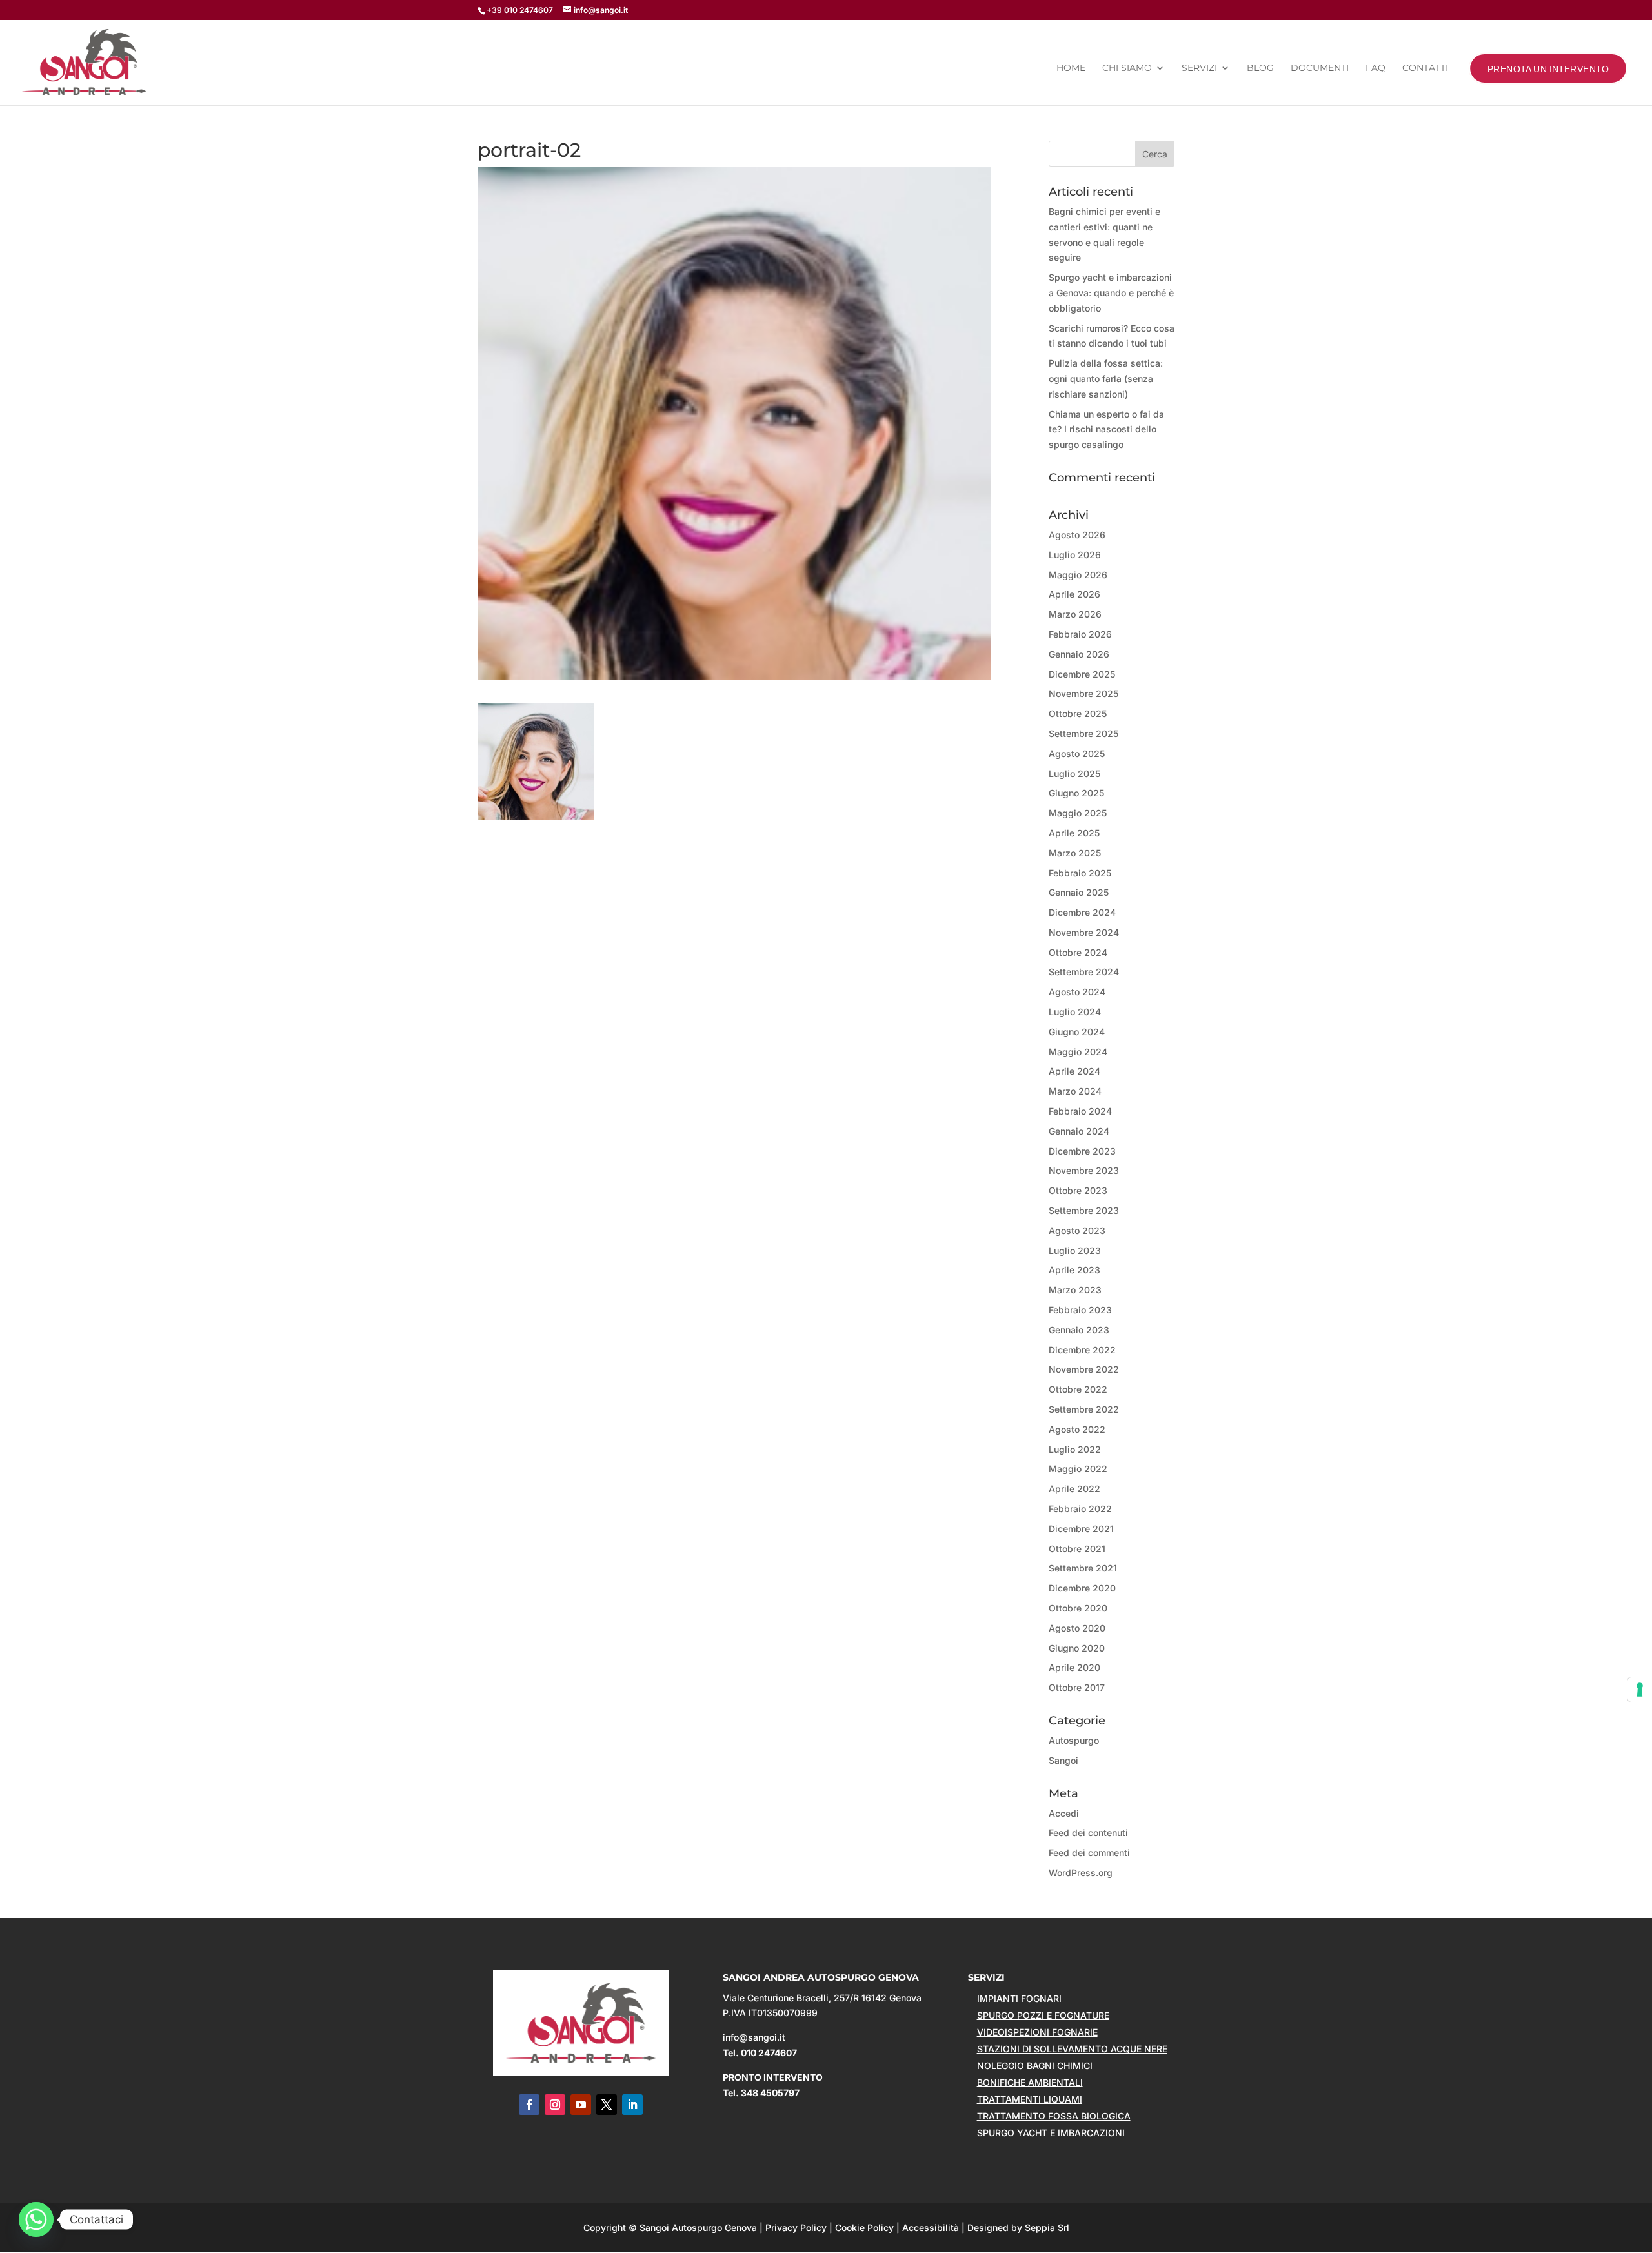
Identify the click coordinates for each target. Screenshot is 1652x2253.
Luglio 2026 (1075, 555)
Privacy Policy (796, 2228)
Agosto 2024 (1077, 992)
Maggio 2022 (1078, 1469)
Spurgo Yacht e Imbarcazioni (1051, 2133)
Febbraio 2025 (1080, 873)
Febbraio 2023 (1080, 1310)
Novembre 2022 (1084, 1369)
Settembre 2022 (1084, 1409)
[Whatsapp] (36, 2219)
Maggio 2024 (1078, 1052)
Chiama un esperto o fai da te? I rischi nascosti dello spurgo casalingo (1106, 429)
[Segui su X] (607, 2105)
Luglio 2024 (1075, 1012)
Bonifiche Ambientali (1030, 2082)
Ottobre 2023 (1078, 1190)
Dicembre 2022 (1082, 1350)
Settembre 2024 (1084, 972)
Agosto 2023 (1077, 1230)
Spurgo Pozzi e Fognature (1043, 2015)
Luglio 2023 (1075, 1250)
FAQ (1375, 68)
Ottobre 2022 (1078, 1389)
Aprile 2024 (1074, 1071)
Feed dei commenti (1089, 1853)
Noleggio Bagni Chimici (1035, 2066)
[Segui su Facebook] (529, 2105)
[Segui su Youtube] (581, 2105)
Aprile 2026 (1074, 594)
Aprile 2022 (1074, 1489)
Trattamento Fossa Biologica (1054, 2116)
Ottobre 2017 (1077, 1687)
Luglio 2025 (1074, 773)
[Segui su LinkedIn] (632, 2105)
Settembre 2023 (1084, 1210)
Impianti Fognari (1019, 1998)
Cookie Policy (864, 2228)
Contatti (1425, 68)
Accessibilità (931, 2228)
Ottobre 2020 (1078, 1608)
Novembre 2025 (1083, 693)
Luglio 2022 (1075, 1449)
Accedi (1064, 1813)
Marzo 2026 (1075, 614)
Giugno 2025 (1076, 793)
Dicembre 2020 (1082, 1588)
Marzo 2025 (1075, 853)
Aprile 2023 (1074, 1270)
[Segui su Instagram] (555, 2105)
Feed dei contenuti (1088, 1833)
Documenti (1320, 68)
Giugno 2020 (1077, 1648)
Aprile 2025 (1074, 833)
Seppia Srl (1047, 2228)
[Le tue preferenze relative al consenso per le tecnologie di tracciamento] (1640, 1690)
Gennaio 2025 (1079, 892)
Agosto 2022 (1077, 1429)
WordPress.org (1081, 1873)
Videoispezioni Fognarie (1037, 2032)
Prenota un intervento (1548, 68)
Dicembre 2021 (1081, 1529)
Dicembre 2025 (1082, 674)
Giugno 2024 (1077, 1032)
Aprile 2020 (1074, 1667)
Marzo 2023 (1075, 1290)
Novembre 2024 (1084, 932)
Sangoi (1063, 1760)
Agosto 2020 (1077, 1628)
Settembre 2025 (1083, 733)
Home (1071, 68)
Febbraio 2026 (1080, 634)
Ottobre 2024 (1078, 952)
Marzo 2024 (1075, 1091)
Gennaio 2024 (1079, 1131)
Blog (1260, 68)
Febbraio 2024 (1080, 1111)
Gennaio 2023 (1079, 1330)
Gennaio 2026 (1079, 654)
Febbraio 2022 (1080, 1509)
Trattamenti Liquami (1030, 2099)
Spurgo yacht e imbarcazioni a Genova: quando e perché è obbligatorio (1111, 293)
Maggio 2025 (1078, 813)
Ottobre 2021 (1077, 1549)
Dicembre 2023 (1082, 1151)
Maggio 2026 (1078, 575)
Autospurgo (1074, 1740)
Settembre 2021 (1083, 1568)
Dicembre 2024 (1082, 912)
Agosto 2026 (1077, 535)
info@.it (754, 2037)
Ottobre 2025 (1078, 713)
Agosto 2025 (1077, 753)
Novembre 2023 (1084, 1170)
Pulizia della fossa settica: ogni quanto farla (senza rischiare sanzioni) (1106, 379)
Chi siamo (1127, 68)
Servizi (1199, 68)
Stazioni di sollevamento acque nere (1072, 2049)
